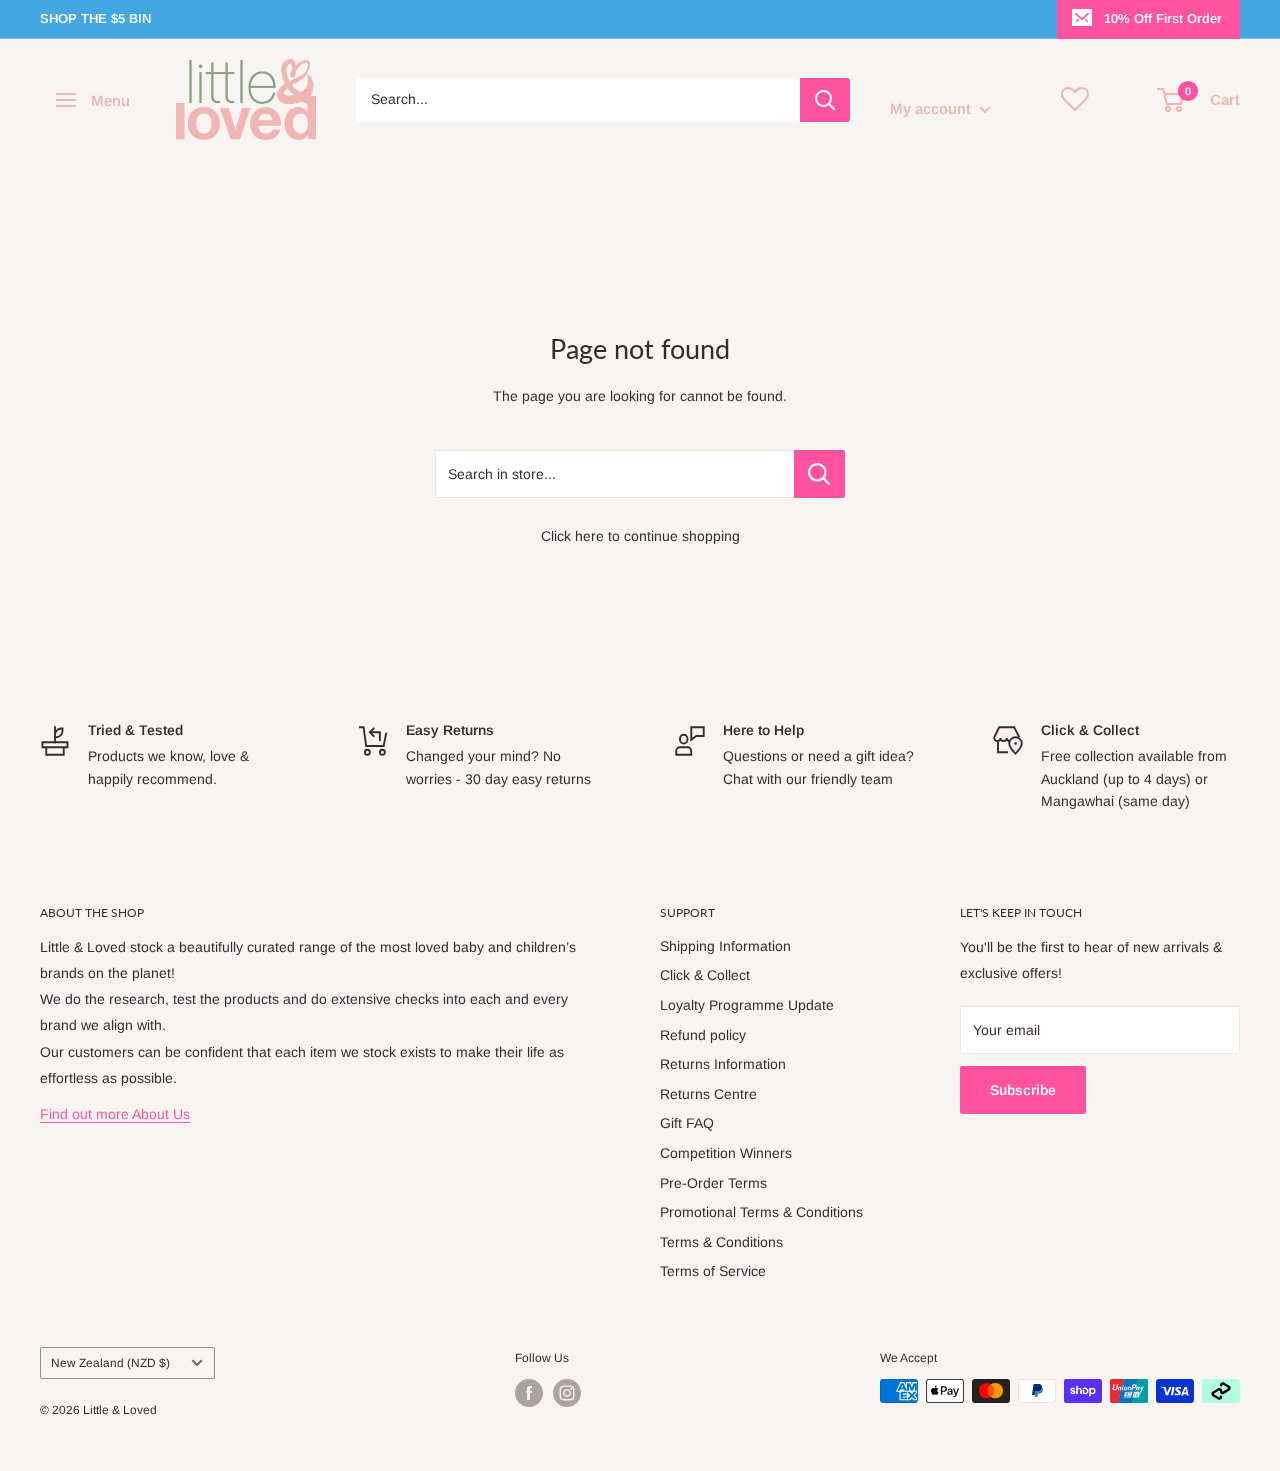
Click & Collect (705, 975)
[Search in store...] (819, 474)
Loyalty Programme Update (747, 1005)
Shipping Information (725, 946)
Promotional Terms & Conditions (761, 1212)
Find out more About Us (115, 1114)
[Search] (825, 100)
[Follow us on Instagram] (567, 1393)
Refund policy (703, 1035)
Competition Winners (726, 1153)
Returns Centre (708, 1094)
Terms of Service (713, 1271)
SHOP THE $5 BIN (95, 18)
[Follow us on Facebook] (529, 1393)
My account (932, 108)
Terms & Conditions (721, 1242)
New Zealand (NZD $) (110, 1363)
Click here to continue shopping (640, 536)
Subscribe (1023, 1090)
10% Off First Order (1163, 18)
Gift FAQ (687, 1123)
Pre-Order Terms (713, 1183)
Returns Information (723, 1064)
